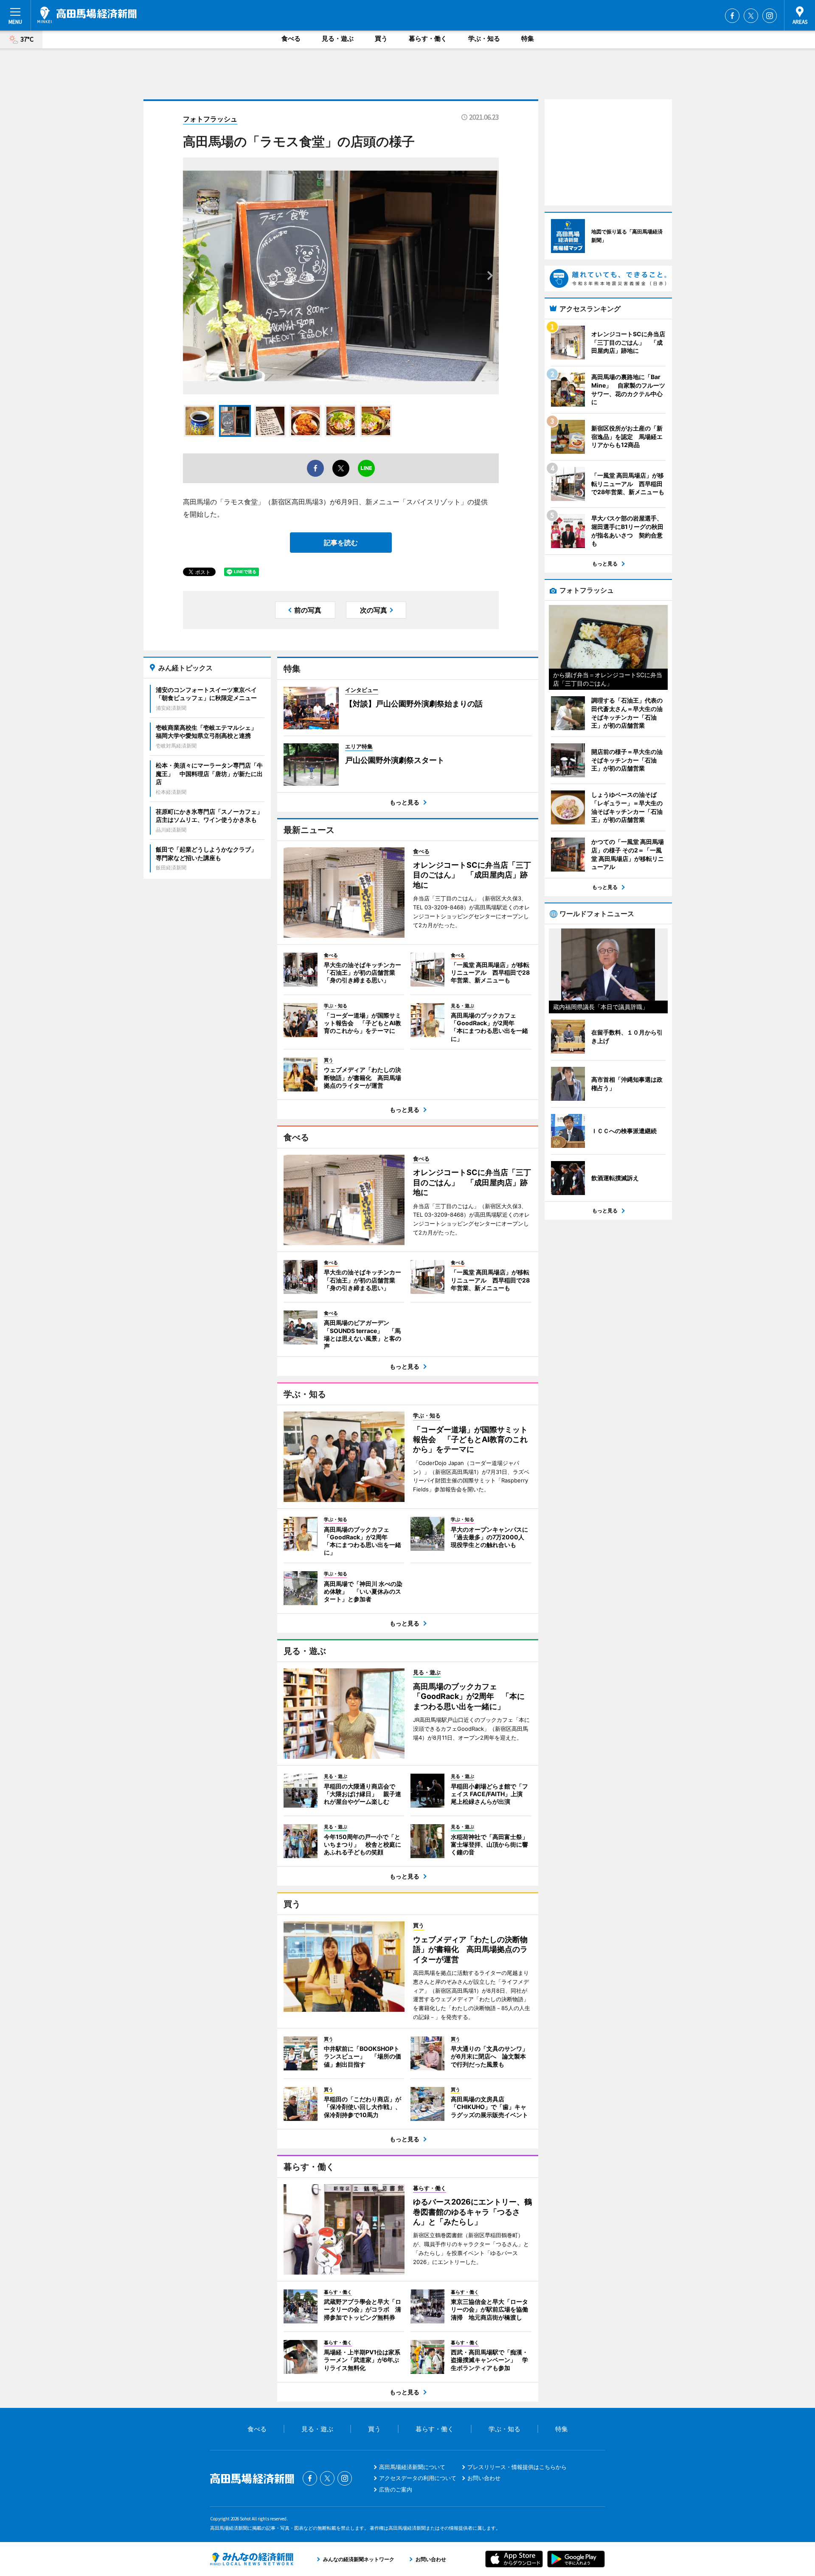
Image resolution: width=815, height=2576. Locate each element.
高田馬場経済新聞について (412, 2467)
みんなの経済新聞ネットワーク (252, 2559)
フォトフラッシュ (210, 119)
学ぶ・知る (484, 38)
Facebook (732, 16)
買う (381, 38)
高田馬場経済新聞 (87, 15)
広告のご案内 (396, 2489)
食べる (291, 38)
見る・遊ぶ (338, 38)
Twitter (751, 16)
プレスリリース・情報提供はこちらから (517, 2467)
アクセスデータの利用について (418, 2478)
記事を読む (341, 543)
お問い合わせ (484, 2478)
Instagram (770, 16)
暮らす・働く (428, 38)
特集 (528, 38)
